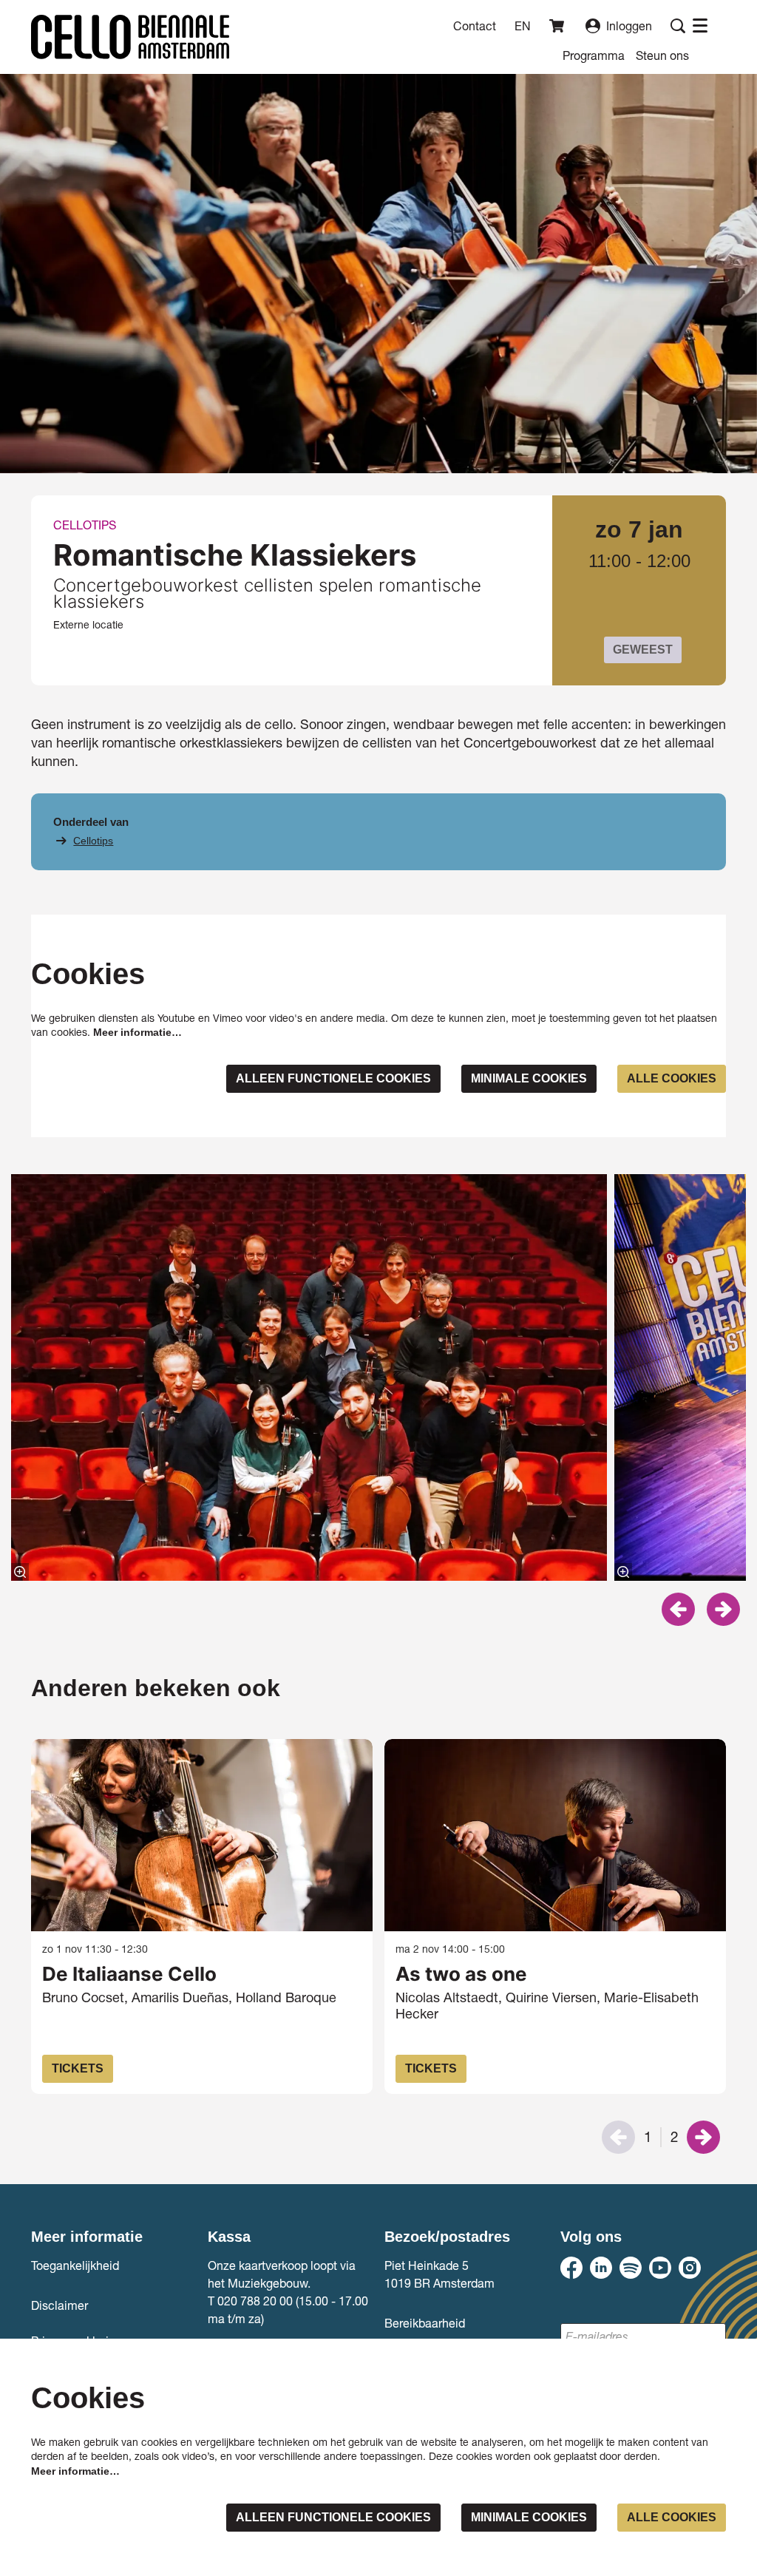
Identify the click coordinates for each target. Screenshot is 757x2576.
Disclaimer (60, 2305)
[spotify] (631, 2268)
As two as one (461, 1974)
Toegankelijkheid (75, 2265)
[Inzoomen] (20, 1572)
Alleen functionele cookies (333, 1078)
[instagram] (690, 2268)
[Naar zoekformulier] (678, 26)
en (523, 26)
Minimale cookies (529, 1078)
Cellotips (93, 841)
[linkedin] (601, 2268)
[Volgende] (723, 1609)
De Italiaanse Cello (129, 1974)
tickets (78, 2068)
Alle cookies (672, 1078)
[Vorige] (678, 1609)
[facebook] (571, 2268)
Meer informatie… (138, 1032)
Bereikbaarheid (425, 2323)
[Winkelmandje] (558, 26)
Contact (475, 26)
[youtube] (660, 2268)
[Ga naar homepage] (130, 37)
